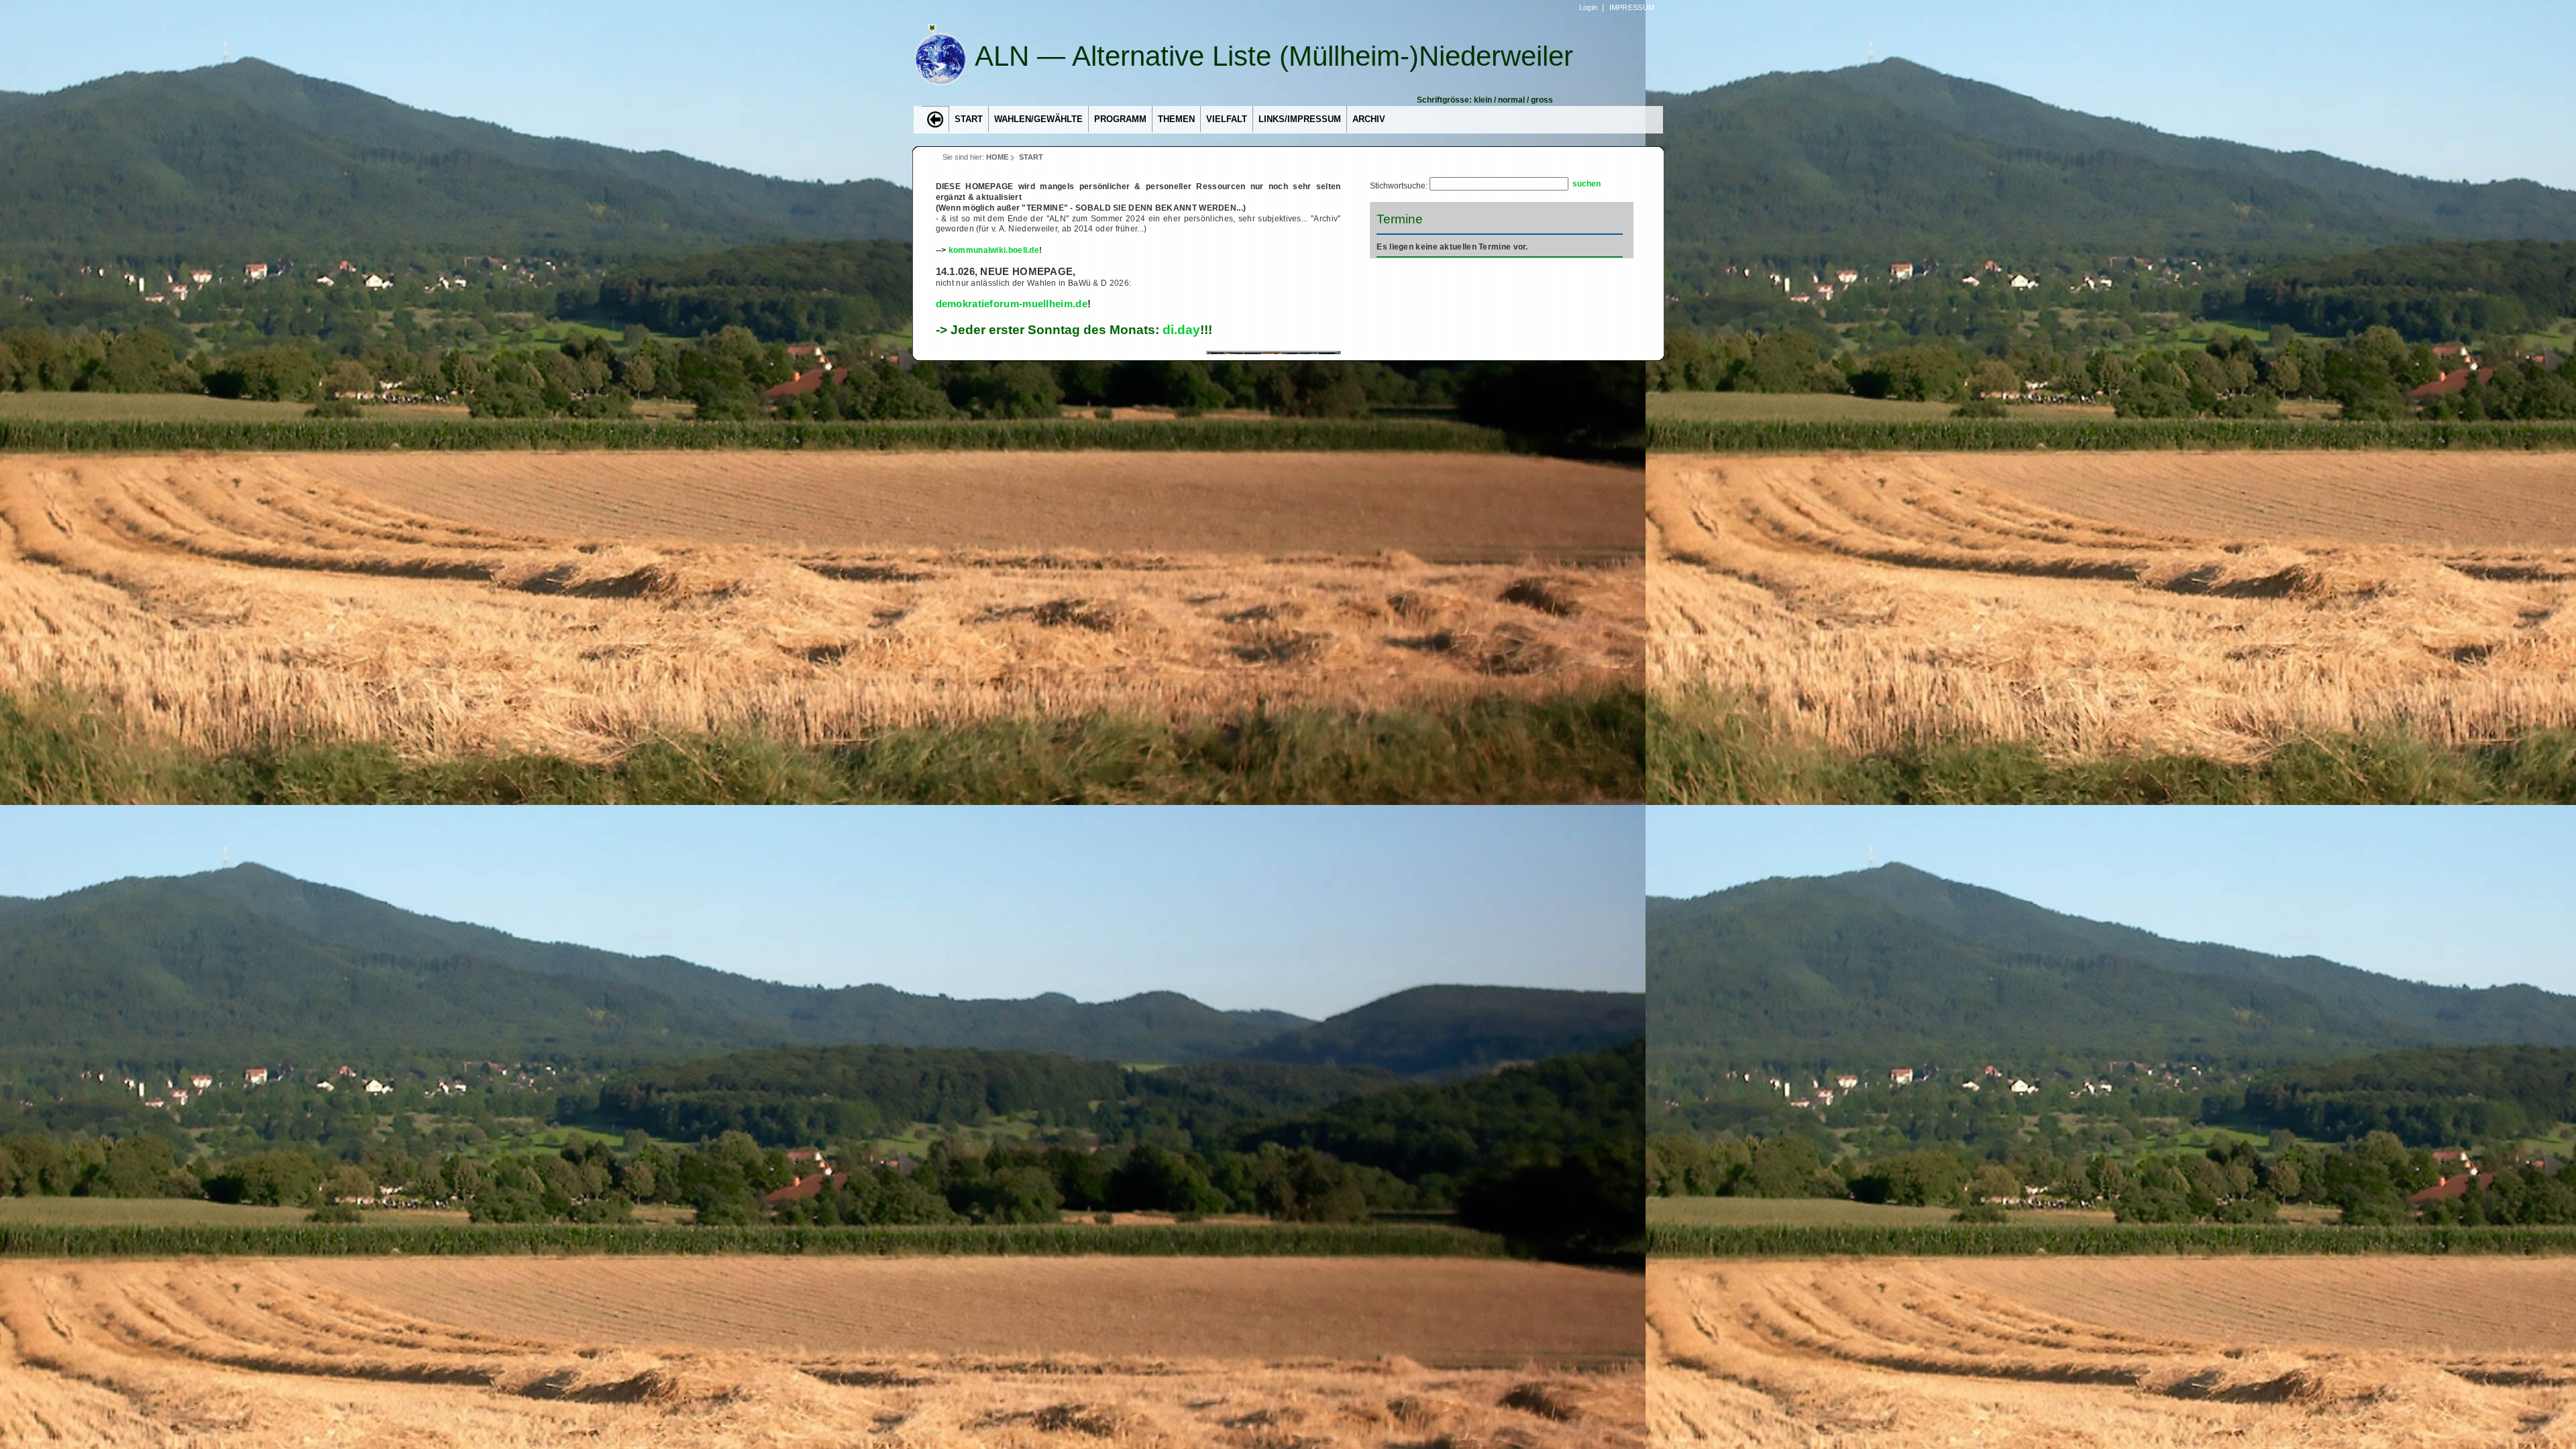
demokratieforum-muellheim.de (1012, 304)
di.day (1181, 329)
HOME (997, 157)
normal (1511, 100)
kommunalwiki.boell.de (994, 250)
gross (1542, 100)
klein (1483, 100)
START (1031, 157)
